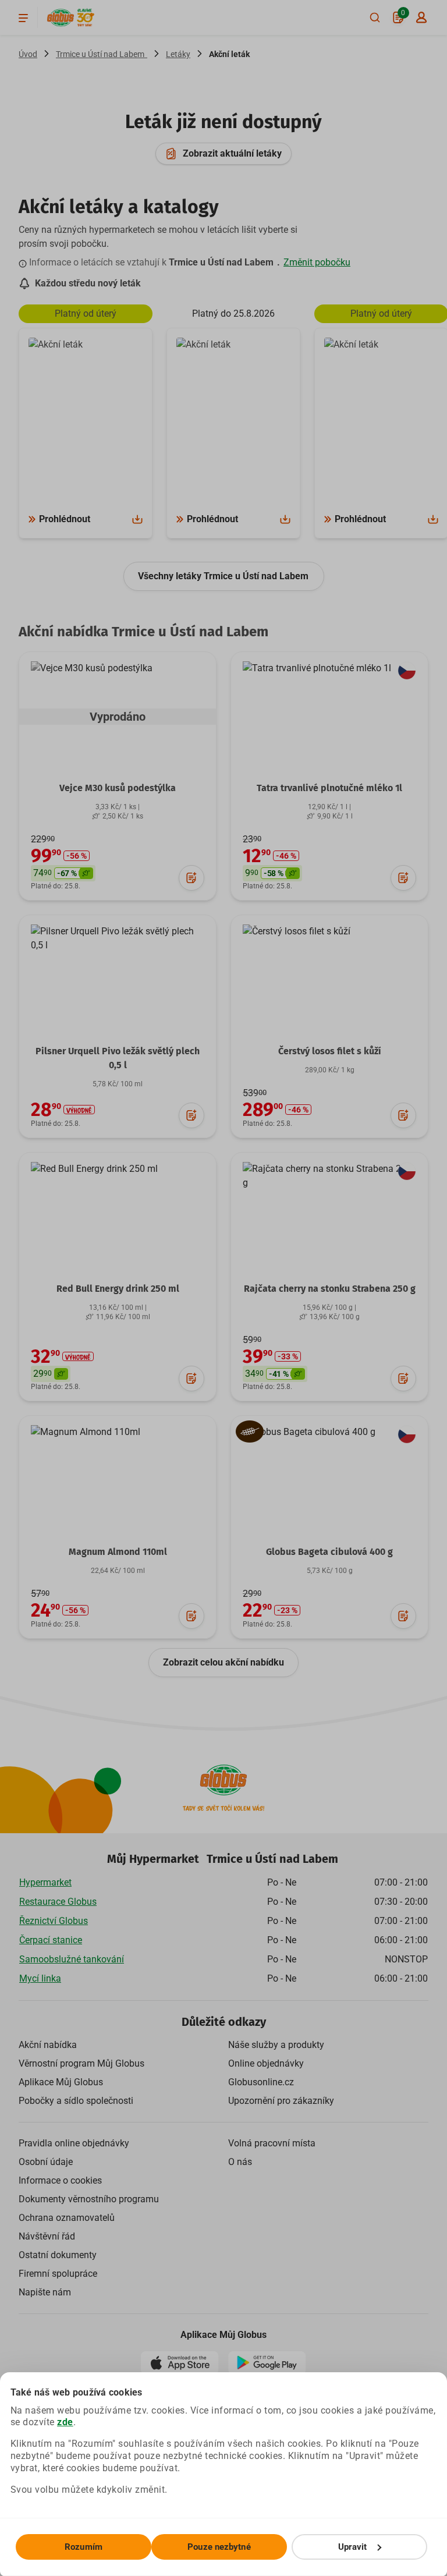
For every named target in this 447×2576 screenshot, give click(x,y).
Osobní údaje (46, 2162)
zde (65, 2422)
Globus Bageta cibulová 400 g (329, 1552)
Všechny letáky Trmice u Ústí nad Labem (224, 576)
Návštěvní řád (47, 2236)
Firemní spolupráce (58, 2274)
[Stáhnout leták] (137, 519)
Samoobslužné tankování (72, 1959)
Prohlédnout (65, 519)
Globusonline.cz (261, 2082)
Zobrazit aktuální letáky (232, 153)
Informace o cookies (60, 2180)
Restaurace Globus (58, 1902)
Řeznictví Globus (54, 1921)
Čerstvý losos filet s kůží (330, 1051)
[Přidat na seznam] (191, 878)
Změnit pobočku (317, 262)
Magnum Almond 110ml (118, 1552)
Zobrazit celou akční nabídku (223, 1662)
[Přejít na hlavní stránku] (61, 18)
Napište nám (45, 2292)
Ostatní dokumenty (58, 2255)
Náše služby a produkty (276, 2045)
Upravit (353, 2547)
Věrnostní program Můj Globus (81, 2063)
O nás (240, 2162)
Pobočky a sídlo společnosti (76, 2101)
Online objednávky (266, 2063)
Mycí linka (40, 1978)
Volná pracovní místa (272, 2143)
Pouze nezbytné (219, 2547)
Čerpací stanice (51, 1940)
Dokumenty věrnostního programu (89, 2199)
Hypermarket (45, 1882)
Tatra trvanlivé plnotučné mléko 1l (329, 788)
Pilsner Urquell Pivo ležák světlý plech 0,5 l (118, 1058)
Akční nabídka (48, 2045)
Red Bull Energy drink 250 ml (118, 1289)
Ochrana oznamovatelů (67, 2218)
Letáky (178, 54)
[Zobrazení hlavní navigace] (23, 17)
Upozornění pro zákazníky (281, 2101)
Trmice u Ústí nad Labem (102, 54)
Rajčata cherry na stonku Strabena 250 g (330, 1289)
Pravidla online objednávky (74, 2143)
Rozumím (84, 2547)
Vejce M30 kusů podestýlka (118, 788)
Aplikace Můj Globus (61, 2082)
